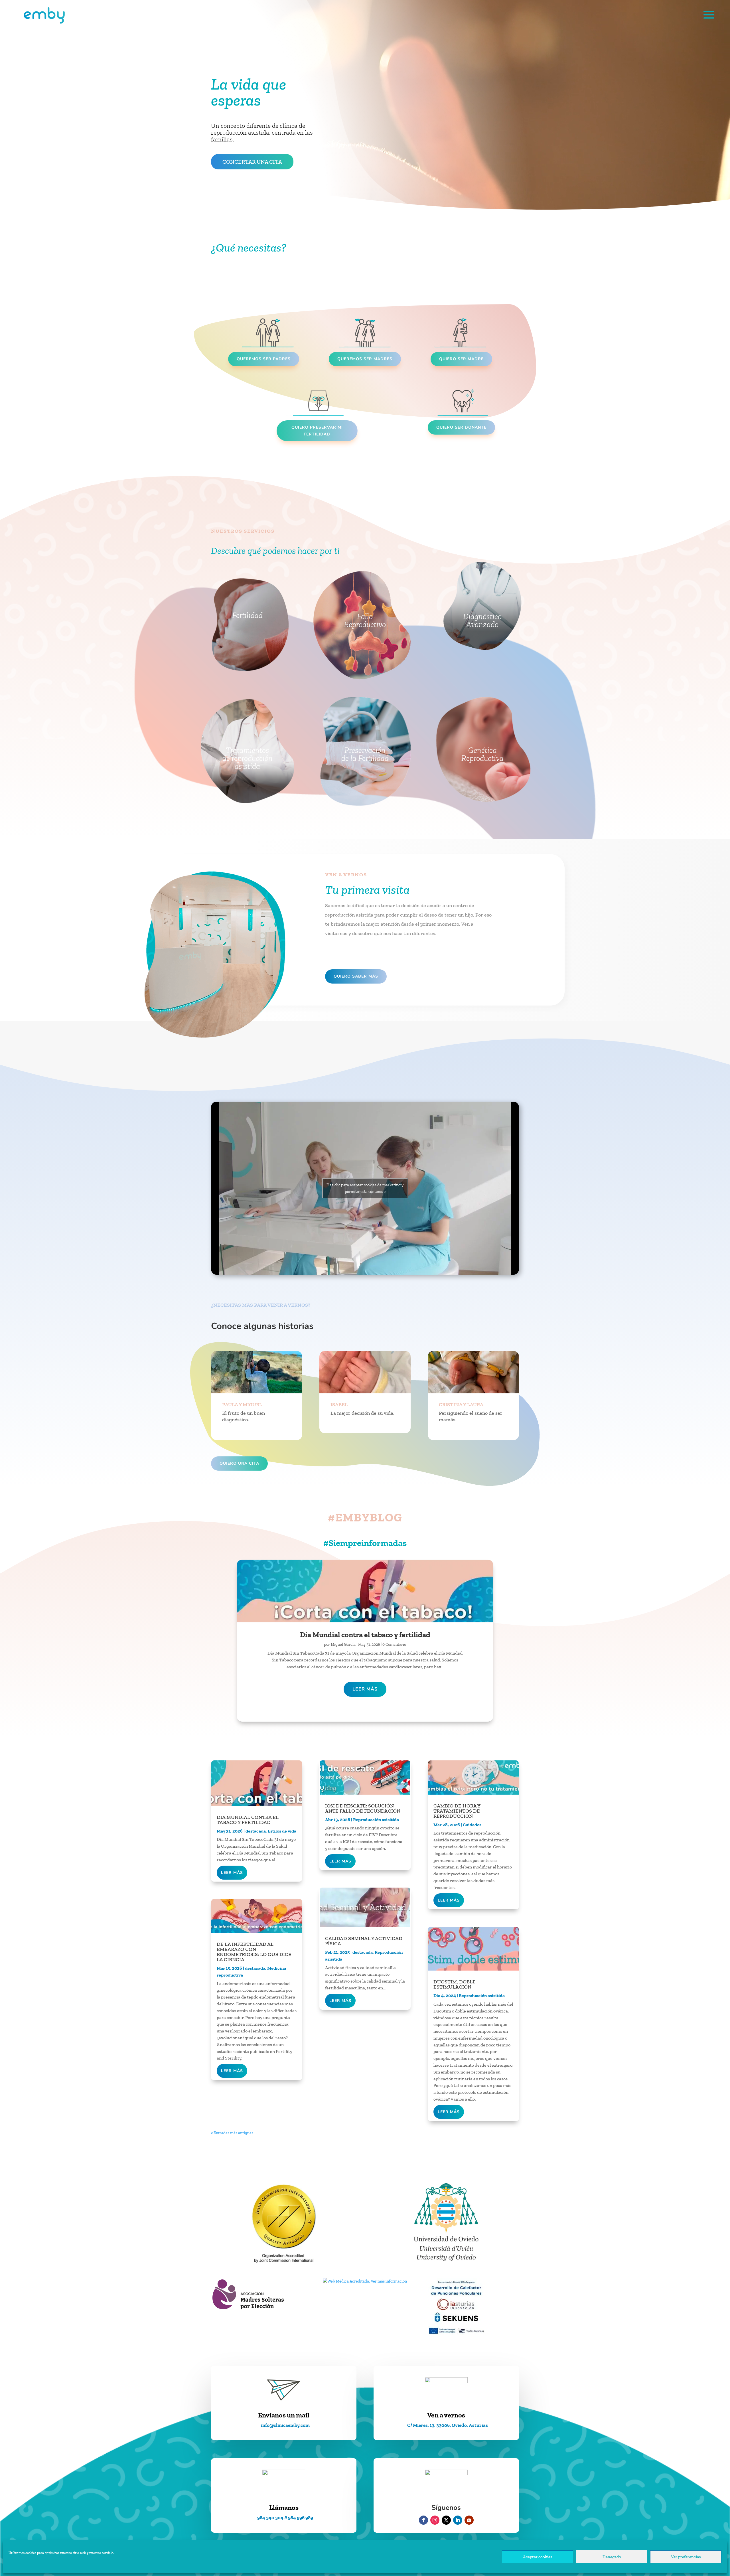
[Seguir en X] (446, 2520)
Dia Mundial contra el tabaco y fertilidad (365, 1635)
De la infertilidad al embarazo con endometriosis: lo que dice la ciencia (254, 1952)
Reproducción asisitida (376, 1820)
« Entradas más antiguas (232, 2133)
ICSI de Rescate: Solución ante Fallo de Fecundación (363, 1808)
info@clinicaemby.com (285, 2425)
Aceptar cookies (538, 2557)
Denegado (612, 2557)
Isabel (339, 1404)
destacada (256, 1831)
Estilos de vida (282, 1831)
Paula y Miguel (242, 1404)
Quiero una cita (239, 1463)
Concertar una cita (252, 162)
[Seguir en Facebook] (423, 2520)
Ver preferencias (686, 2557)
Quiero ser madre (461, 359)
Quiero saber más (356, 976)
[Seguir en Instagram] (435, 2520)
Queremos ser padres (264, 359)
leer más (365, 1689)
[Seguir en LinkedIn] (458, 2520)
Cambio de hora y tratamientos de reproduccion (457, 1811)
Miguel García (343, 1644)
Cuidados (472, 1825)
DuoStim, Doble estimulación (455, 1984)
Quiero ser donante (461, 427)
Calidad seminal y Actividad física (364, 1941)
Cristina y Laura (461, 1404)
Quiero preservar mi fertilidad (317, 431)
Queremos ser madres (365, 359)
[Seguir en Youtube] (469, 2520)
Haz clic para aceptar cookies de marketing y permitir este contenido (365, 1188)
